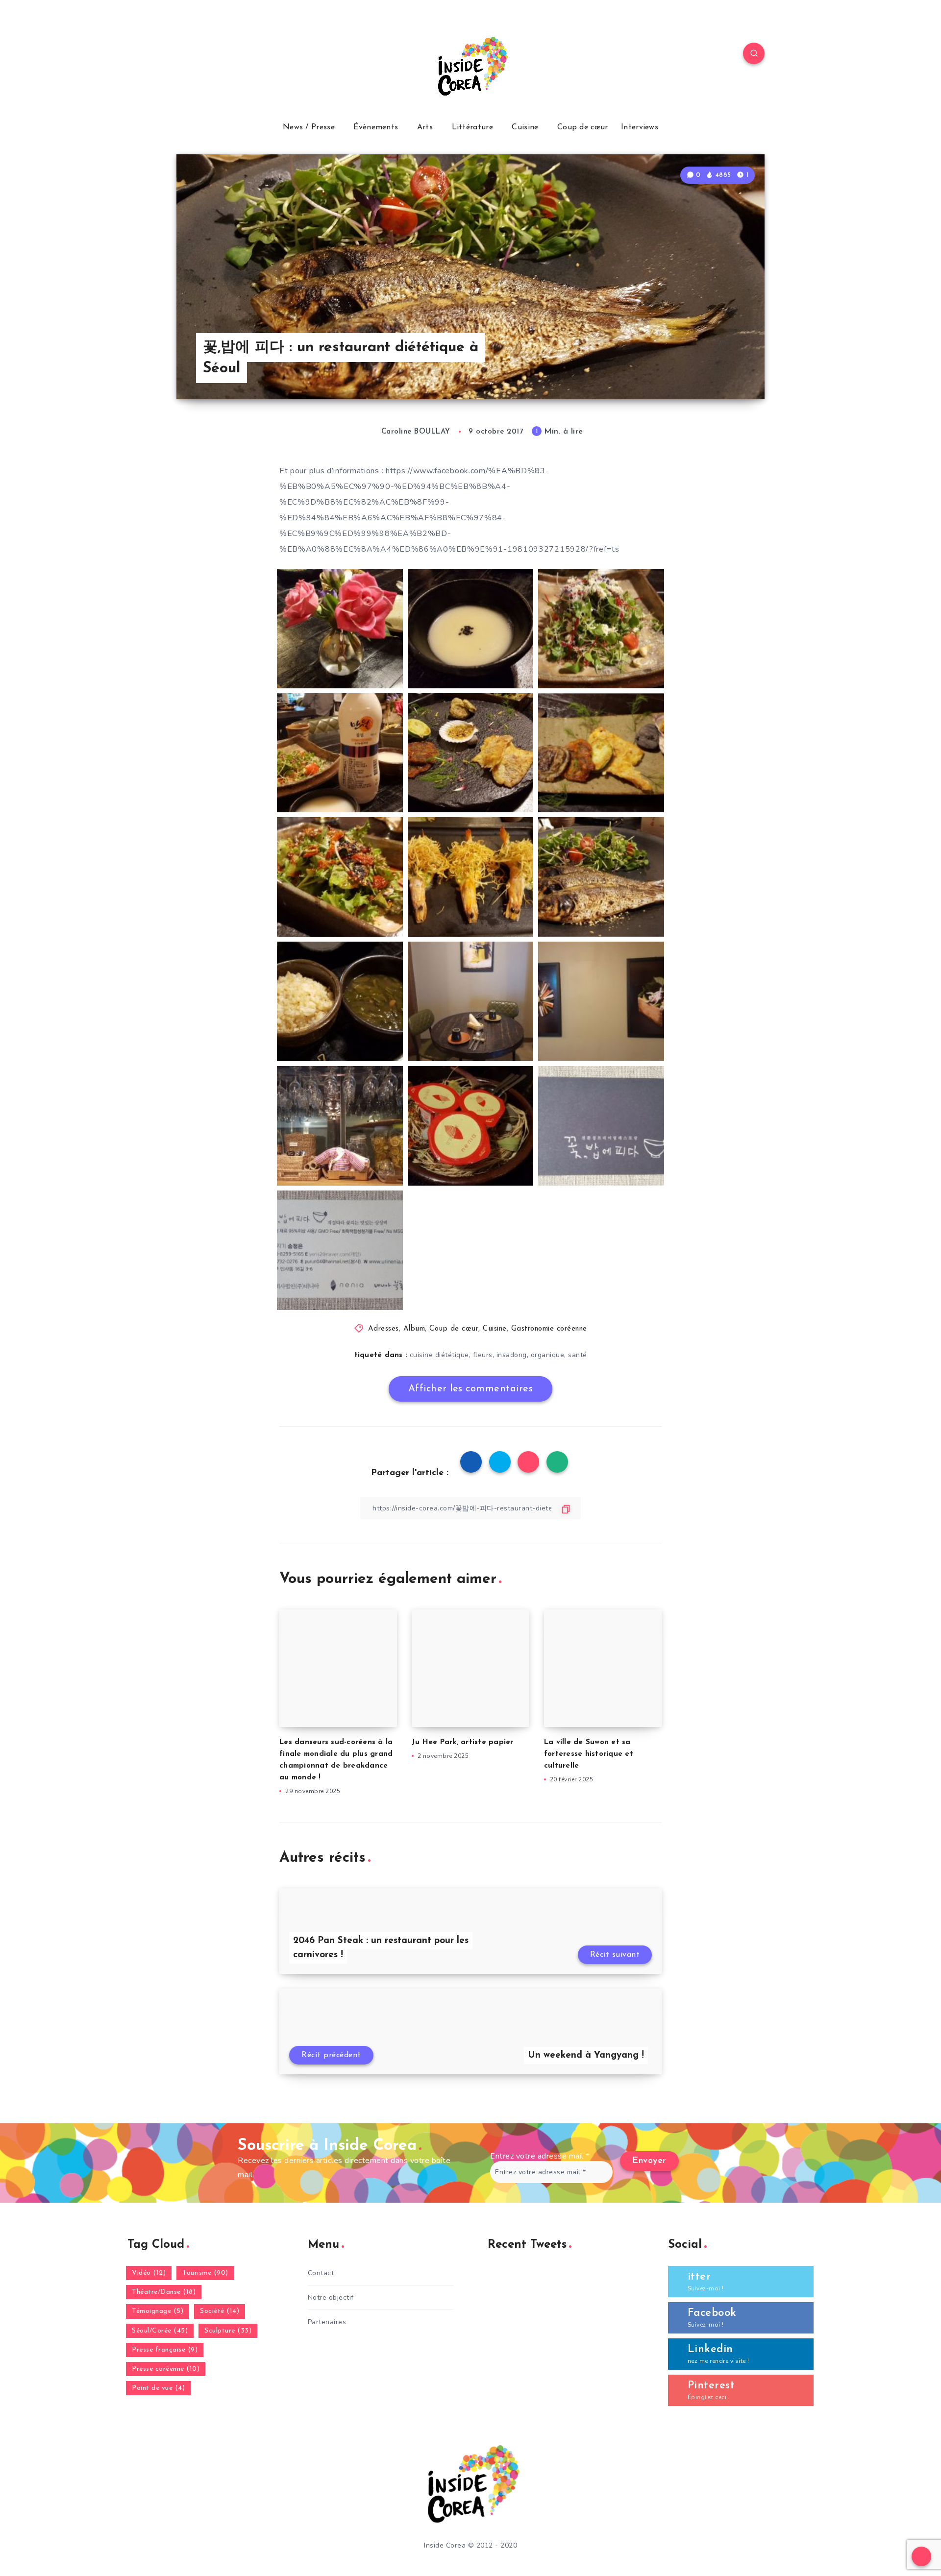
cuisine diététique (439, 1355)
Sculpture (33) (228, 2331)
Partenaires (327, 2322)
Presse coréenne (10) (166, 2369)
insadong (512, 1355)
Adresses (384, 1329)
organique (548, 1355)
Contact (321, 2273)
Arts (425, 127)
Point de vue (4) (158, 2388)
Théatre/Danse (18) (164, 2292)
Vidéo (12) (149, 2273)
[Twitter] (210, 55)
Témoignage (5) (158, 2311)
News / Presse (309, 127)
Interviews (640, 127)
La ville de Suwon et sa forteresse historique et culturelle (589, 1754)
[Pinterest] (255, 55)
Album (414, 1329)
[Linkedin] (232, 55)
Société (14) (220, 2311)
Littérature (472, 127)
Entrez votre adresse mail (540, 2156)
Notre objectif (331, 2297)
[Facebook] (187, 55)
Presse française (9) (165, 2350)
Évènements (376, 127)
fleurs (483, 1355)
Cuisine (525, 127)
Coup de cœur (583, 127)
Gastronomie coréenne (549, 1329)
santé (578, 1355)
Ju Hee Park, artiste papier (463, 1742)
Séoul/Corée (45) (160, 2331)
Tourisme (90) (205, 2273)
